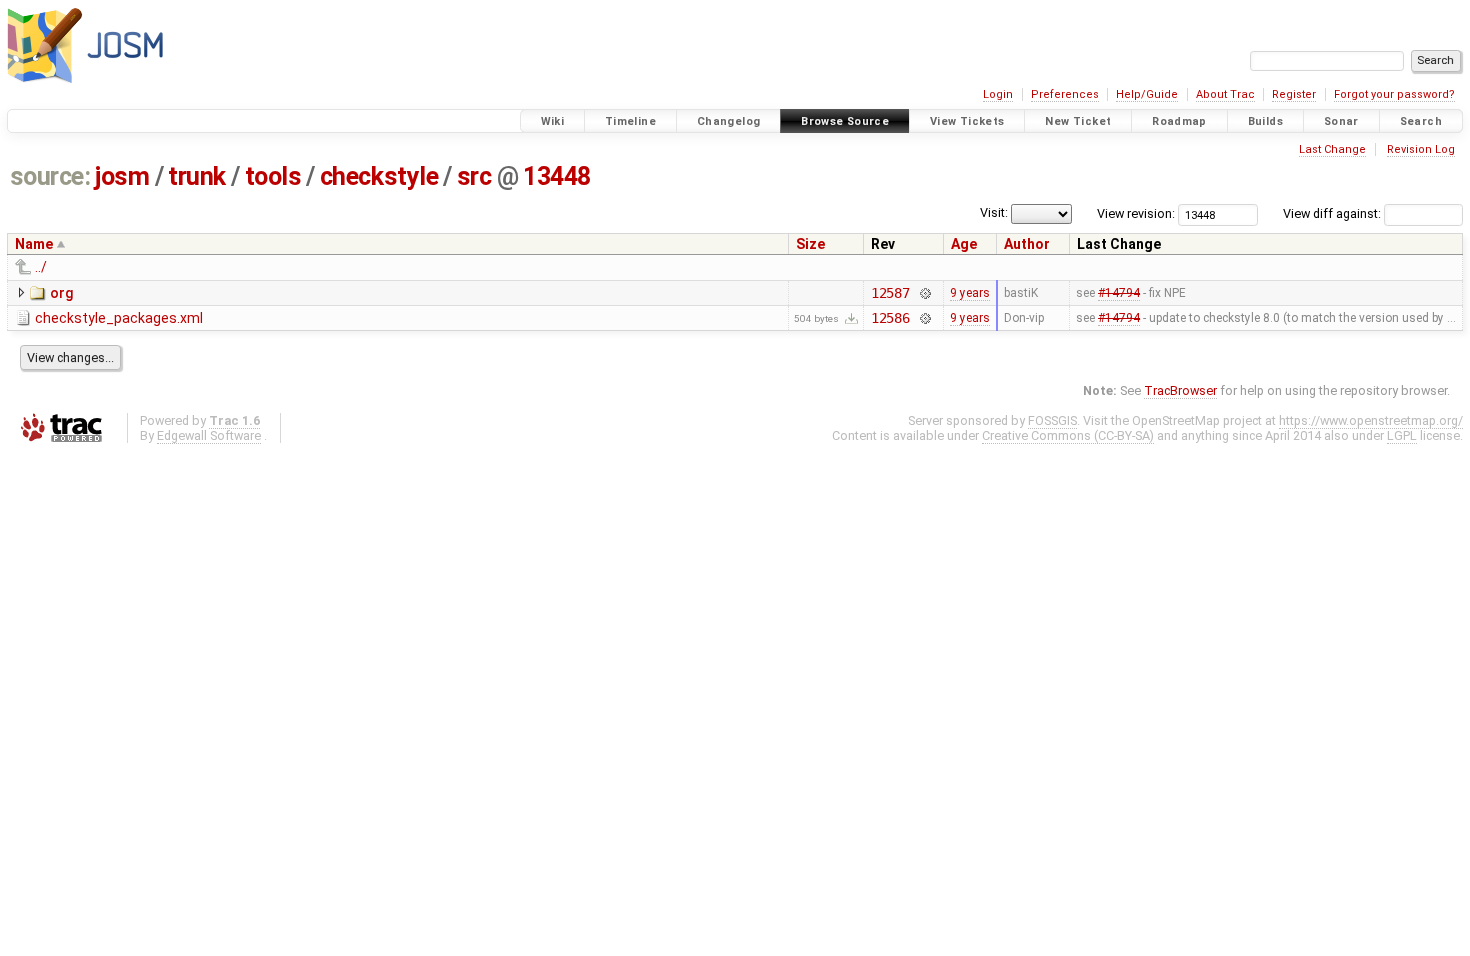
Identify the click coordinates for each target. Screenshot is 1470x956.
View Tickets (967, 121)
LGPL (1402, 435)
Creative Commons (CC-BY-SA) (1068, 435)
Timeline (630, 121)
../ (41, 267)
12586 (890, 318)
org (61, 293)
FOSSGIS (1052, 420)
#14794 (1119, 293)
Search (1421, 121)
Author (1027, 244)
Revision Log (1421, 149)
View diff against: (1333, 213)
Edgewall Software (209, 435)
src (474, 176)
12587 (890, 293)
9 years (970, 293)
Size (810, 244)
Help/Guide (1147, 94)
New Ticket (1078, 121)
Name (34, 244)
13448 (557, 176)
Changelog (728, 121)
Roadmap (1179, 121)
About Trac (1225, 94)
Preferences (1065, 94)
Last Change (1332, 149)
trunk (197, 176)
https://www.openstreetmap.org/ (1371, 420)
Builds (1265, 121)
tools (273, 176)
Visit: (994, 212)
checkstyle (379, 176)
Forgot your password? (1394, 94)
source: (50, 176)
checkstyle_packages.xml (119, 318)
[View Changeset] (924, 293)
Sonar (1341, 121)
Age (964, 244)
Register (1294, 94)
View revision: (1136, 213)
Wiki (553, 121)
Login (998, 94)
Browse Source (845, 121)
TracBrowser (1180, 390)
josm (122, 176)
